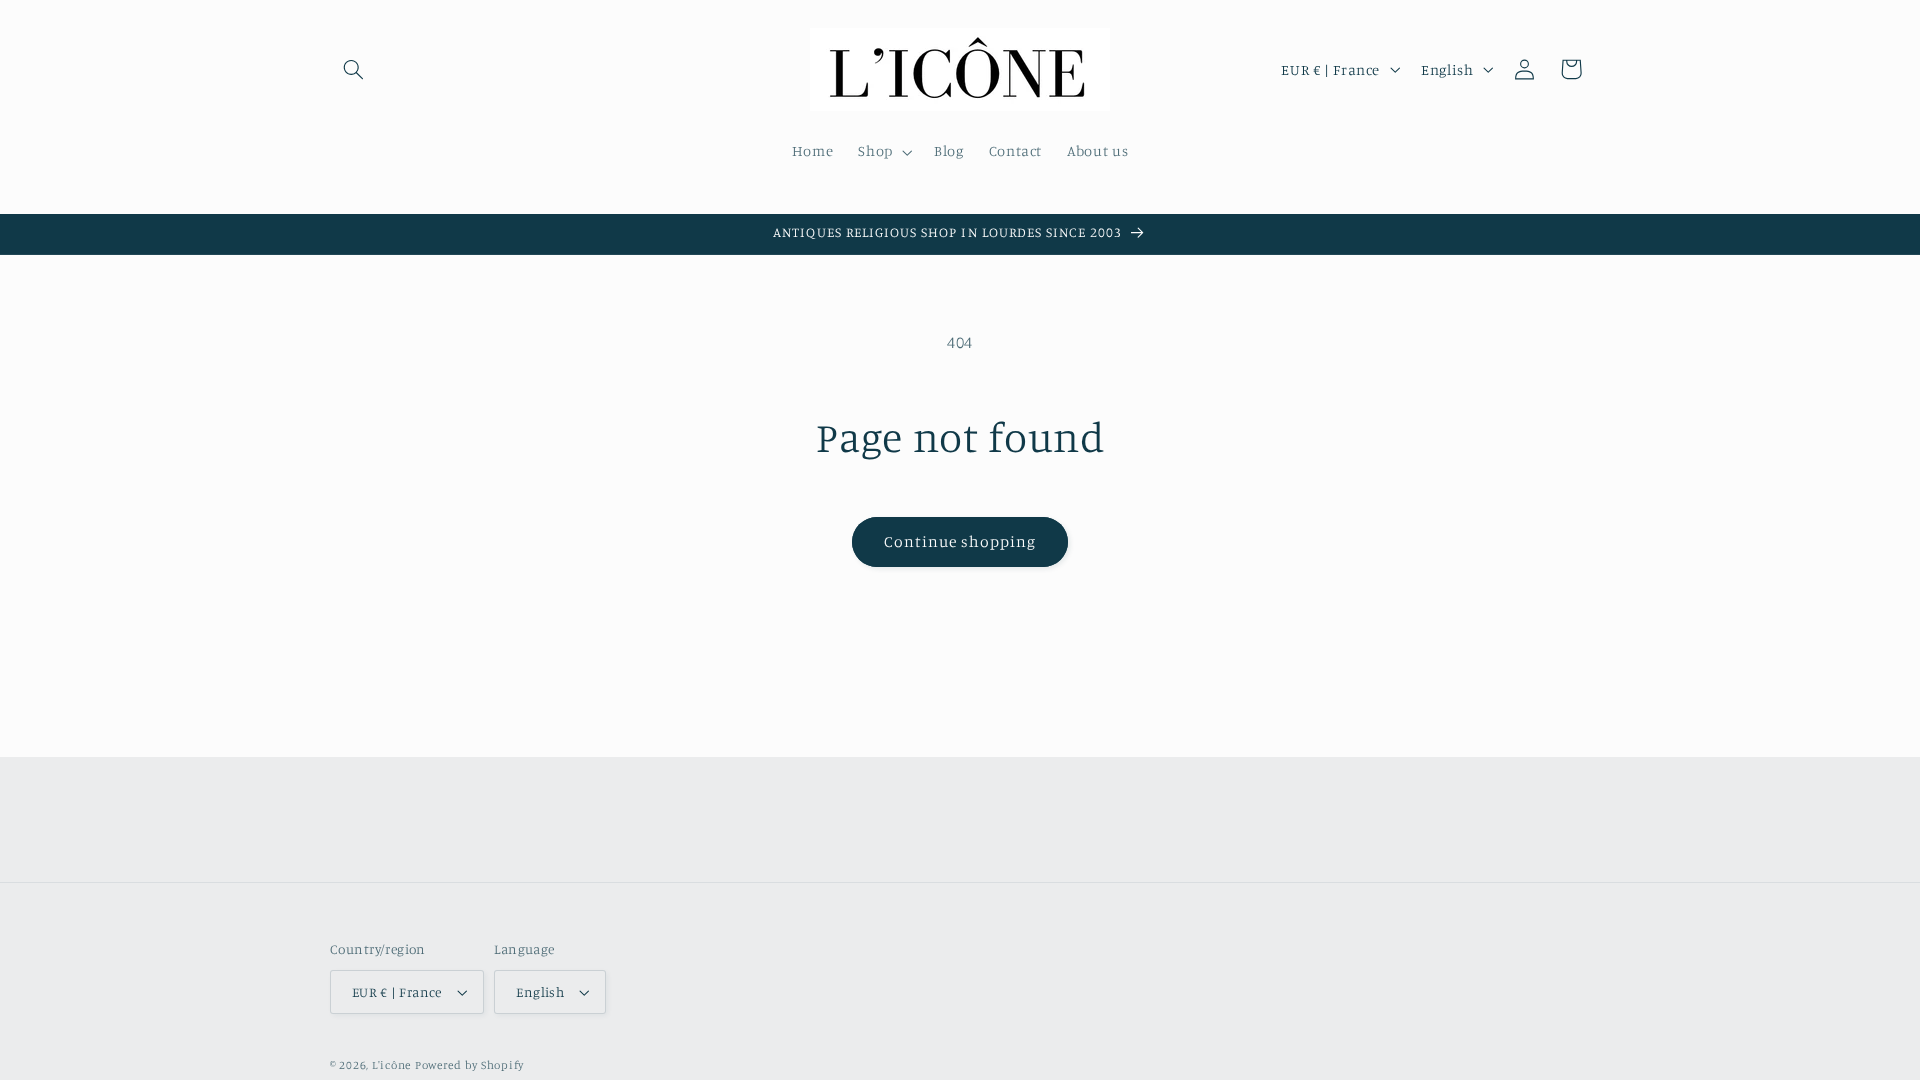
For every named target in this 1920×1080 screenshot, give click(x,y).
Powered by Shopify (469, 1065)
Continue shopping (960, 541)
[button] (353, 69)
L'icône (391, 1065)
